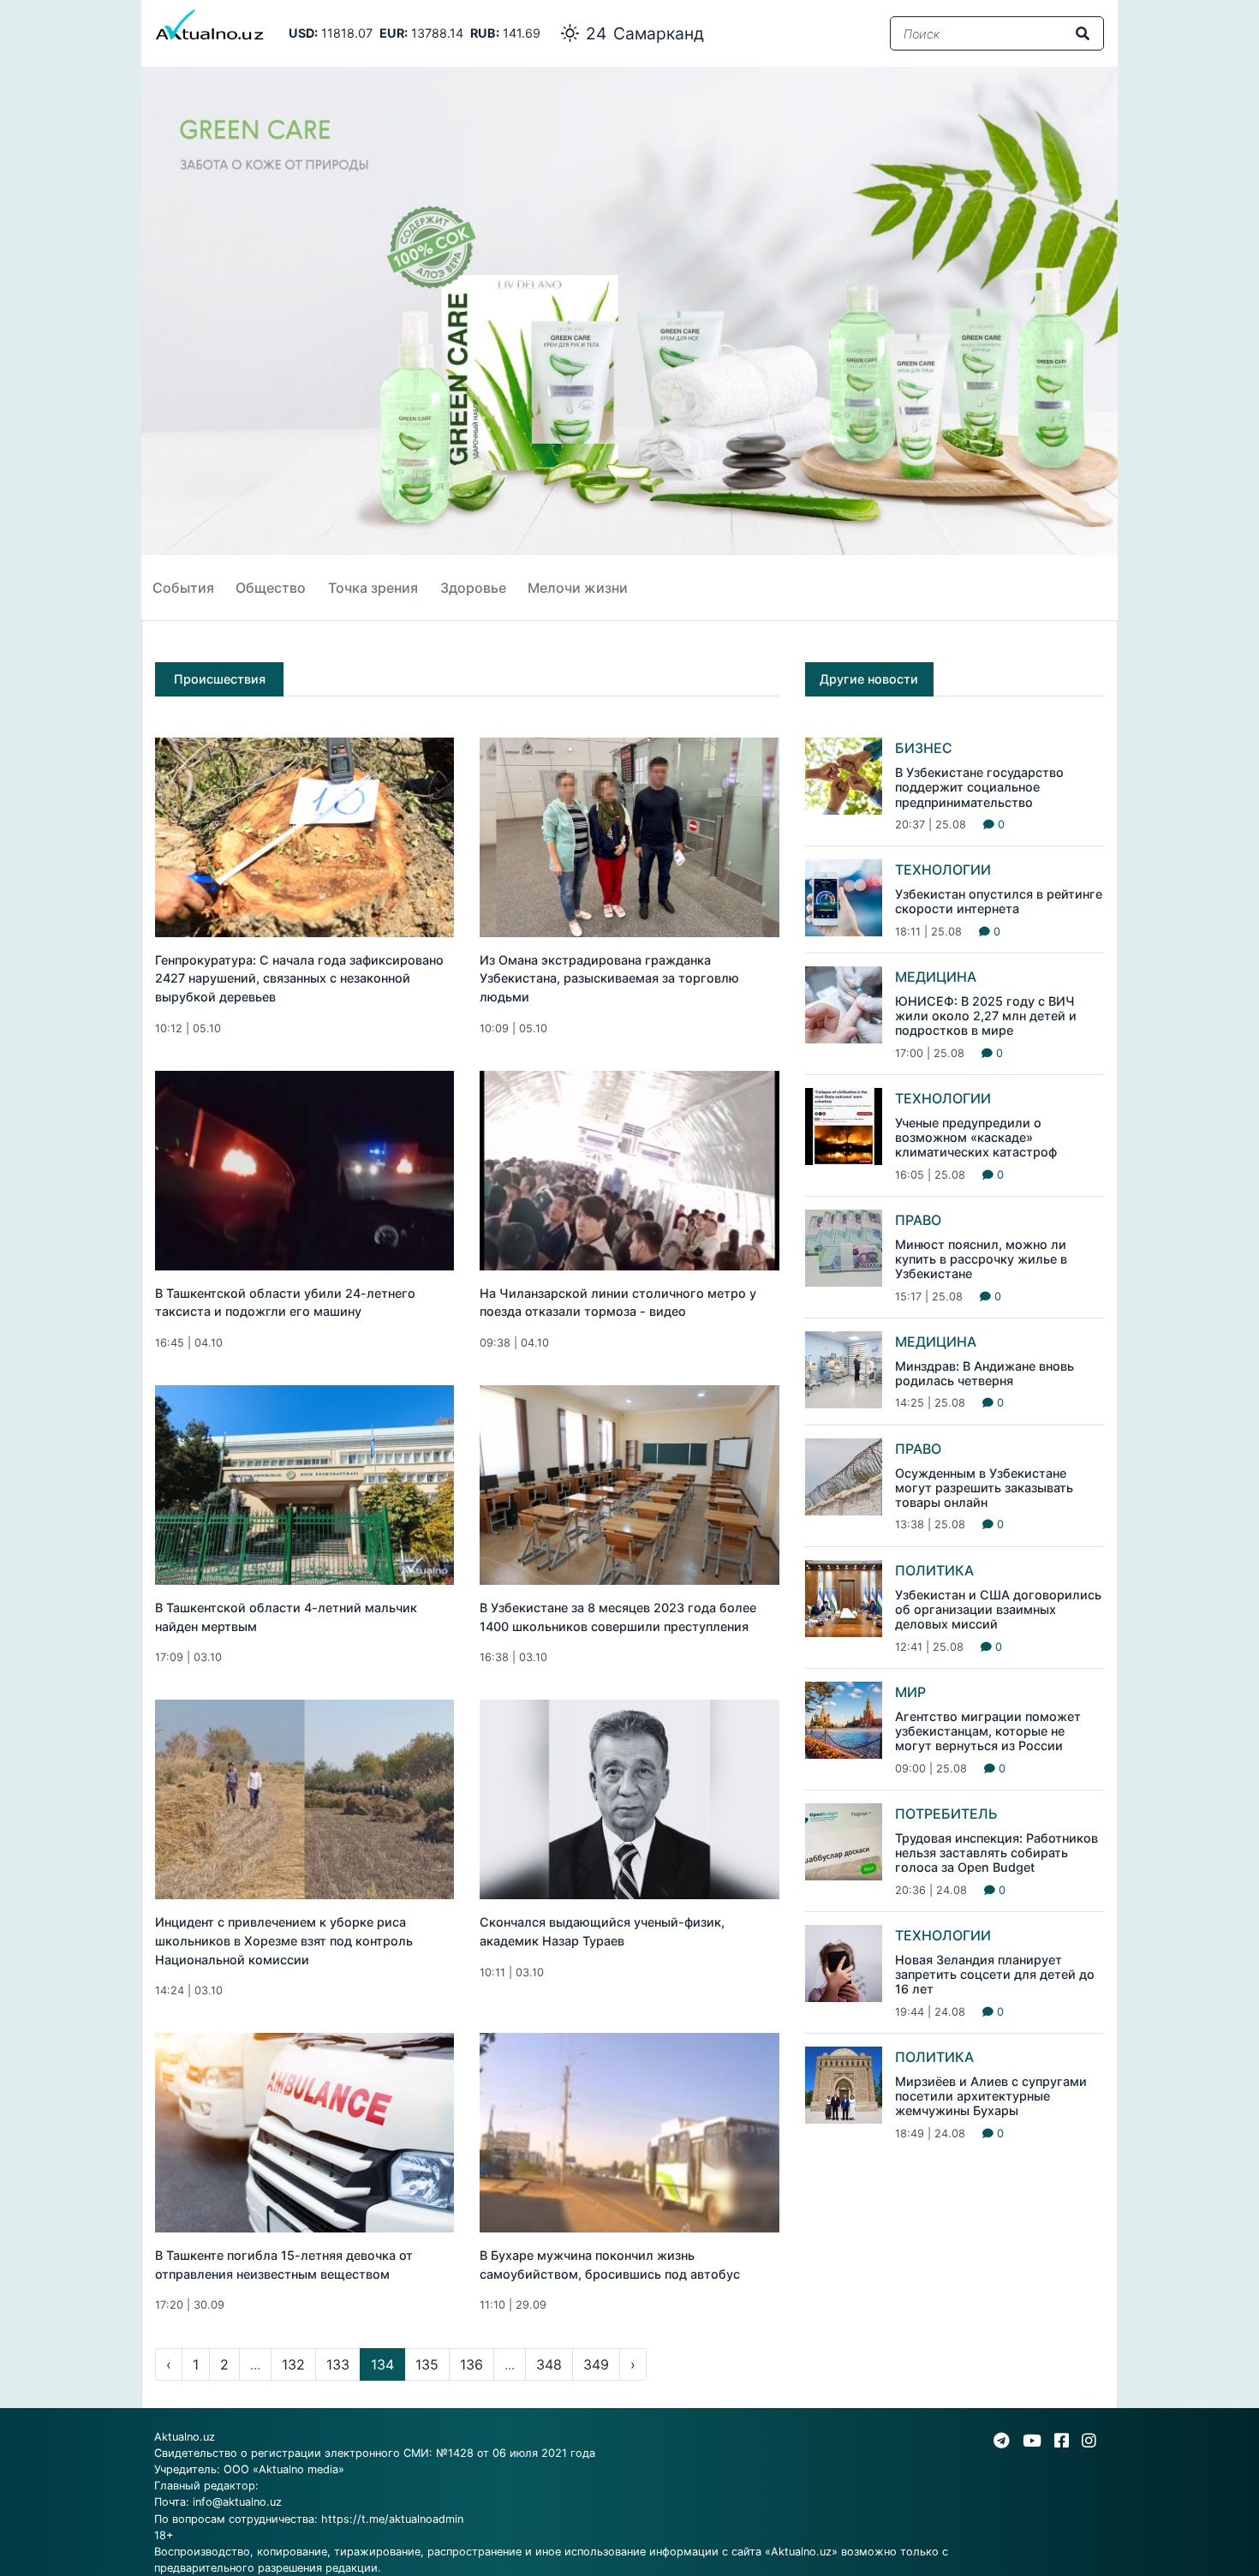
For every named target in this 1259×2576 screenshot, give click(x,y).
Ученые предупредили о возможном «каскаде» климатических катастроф (976, 1138)
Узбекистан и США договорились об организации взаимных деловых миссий (998, 1610)
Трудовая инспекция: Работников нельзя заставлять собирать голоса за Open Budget (996, 1853)
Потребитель (946, 1814)
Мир (910, 1692)
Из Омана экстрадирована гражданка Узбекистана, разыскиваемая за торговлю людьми (609, 978)
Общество (271, 588)
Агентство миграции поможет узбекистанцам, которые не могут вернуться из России (988, 1731)
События (183, 588)
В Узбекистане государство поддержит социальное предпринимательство (979, 787)
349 (596, 2364)
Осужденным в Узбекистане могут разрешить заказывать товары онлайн (984, 1488)
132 (293, 2364)
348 (549, 2364)
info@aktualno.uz (237, 2502)
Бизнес (924, 748)
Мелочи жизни (578, 588)
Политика (934, 1570)
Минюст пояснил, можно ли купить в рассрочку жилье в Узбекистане (981, 1259)
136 (471, 2364)
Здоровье (473, 588)
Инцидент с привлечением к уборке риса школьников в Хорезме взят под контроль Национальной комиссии (284, 1940)
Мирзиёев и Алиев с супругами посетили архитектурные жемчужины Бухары (991, 2096)
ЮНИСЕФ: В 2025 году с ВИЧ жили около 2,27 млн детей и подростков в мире (986, 1016)
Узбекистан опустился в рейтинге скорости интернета (999, 901)
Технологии (943, 870)
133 (338, 2364)
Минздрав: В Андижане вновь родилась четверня (985, 1373)
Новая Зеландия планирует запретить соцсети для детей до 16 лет (995, 1975)
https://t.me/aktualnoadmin (392, 2519)
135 (427, 2364)
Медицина (936, 977)
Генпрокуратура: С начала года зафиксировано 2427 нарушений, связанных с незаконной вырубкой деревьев (299, 978)
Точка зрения (373, 588)
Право (918, 1220)
